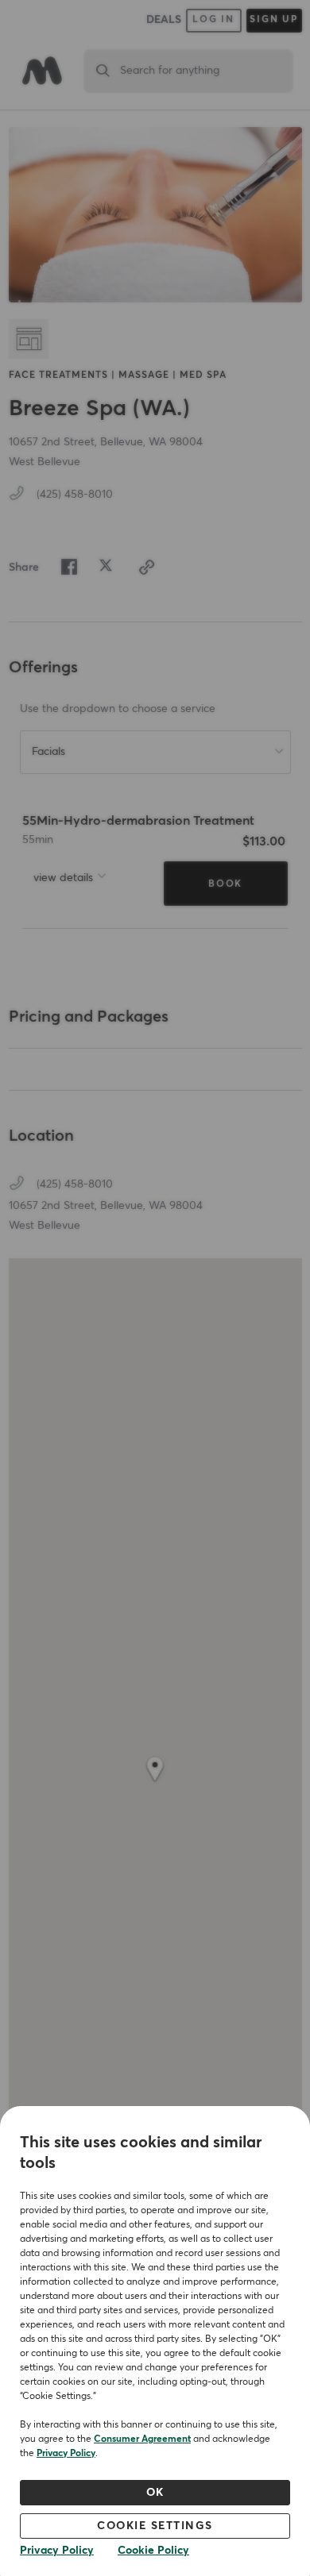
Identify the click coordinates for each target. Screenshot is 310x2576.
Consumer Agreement (142, 2439)
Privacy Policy (66, 2454)
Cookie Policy (153, 2551)
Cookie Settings (155, 2526)
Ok (155, 2493)
